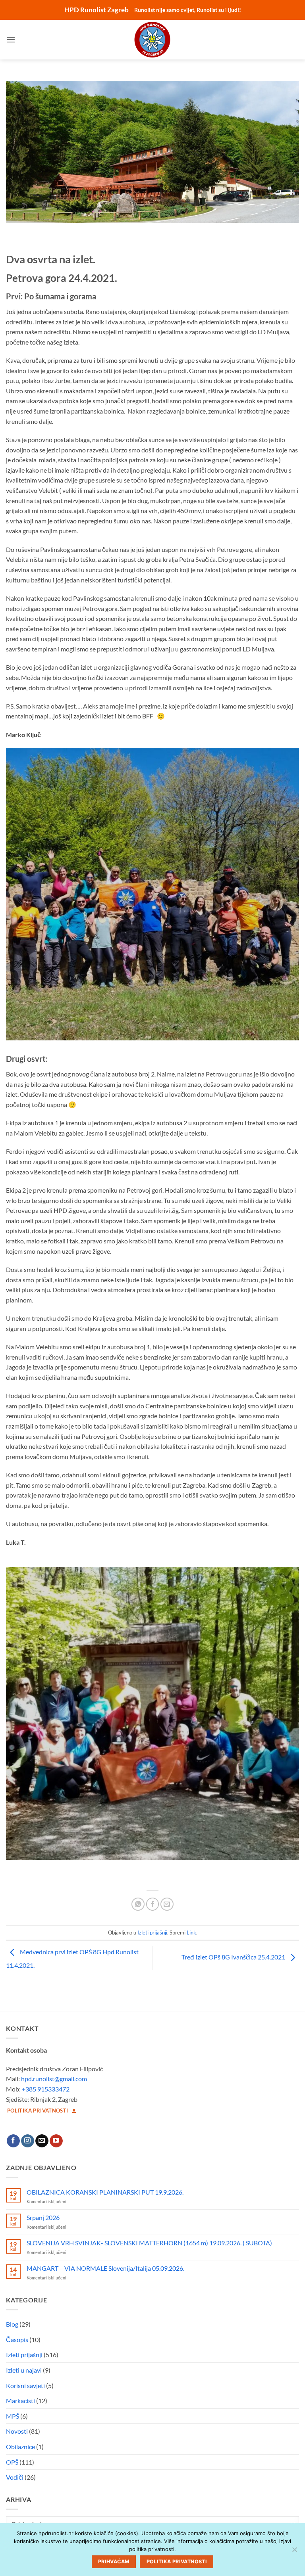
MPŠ (13, 2416)
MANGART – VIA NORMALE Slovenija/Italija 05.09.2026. (105, 2268)
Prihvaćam (114, 2562)
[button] (11, 39)
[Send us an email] (42, 2141)
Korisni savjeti (25, 2385)
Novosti (17, 2431)
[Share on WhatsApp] (138, 1904)
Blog (12, 2324)
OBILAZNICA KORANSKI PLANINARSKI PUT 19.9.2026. (105, 2192)
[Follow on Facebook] (13, 2141)
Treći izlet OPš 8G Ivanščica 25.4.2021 (234, 1957)
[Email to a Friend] (167, 1904)
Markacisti (20, 2401)
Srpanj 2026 (43, 2217)
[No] (294, 2552)
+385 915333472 (46, 2089)
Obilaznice (20, 2447)
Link (191, 1932)
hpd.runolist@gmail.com (54, 2079)
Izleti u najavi (24, 2370)
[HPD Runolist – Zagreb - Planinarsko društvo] (152, 40)
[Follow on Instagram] (28, 2141)
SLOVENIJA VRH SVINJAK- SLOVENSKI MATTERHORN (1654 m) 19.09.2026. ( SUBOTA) (149, 2243)
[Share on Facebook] (153, 1904)
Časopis (17, 2339)
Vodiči (15, 2477)
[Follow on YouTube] (56, 2141)
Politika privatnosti (177, 2562)
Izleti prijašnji (152, 1932)
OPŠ (12, 2462)
